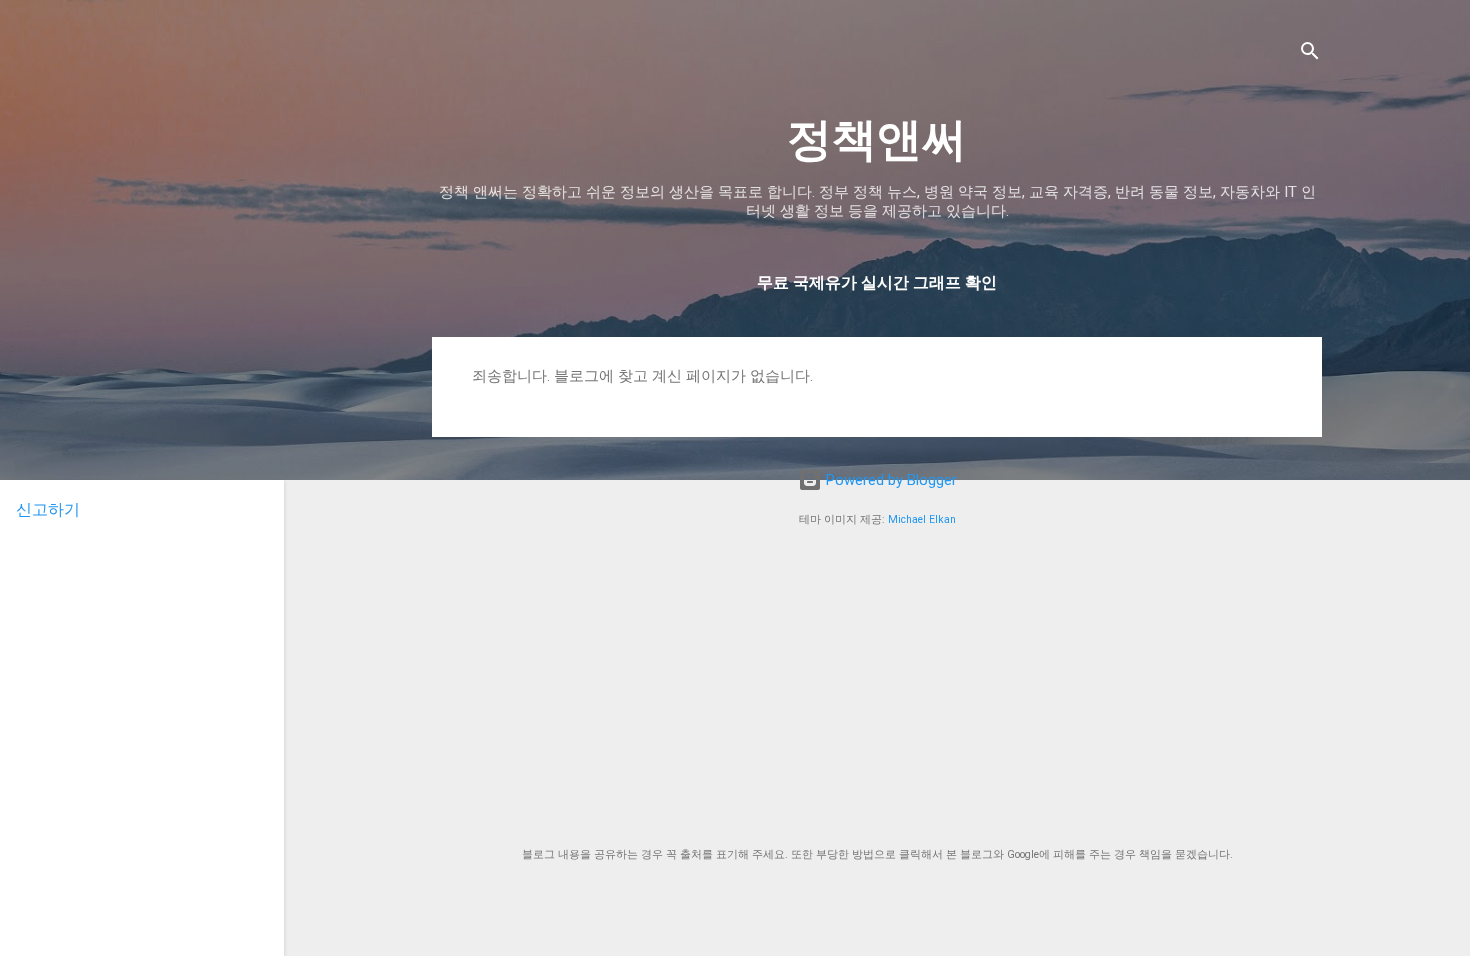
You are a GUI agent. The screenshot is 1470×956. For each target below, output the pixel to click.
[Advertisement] (877, 688)
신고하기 (48, 509)
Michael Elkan (922, 519)
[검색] (1310, 54)
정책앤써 (877, 139)
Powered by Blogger (889, 480)
